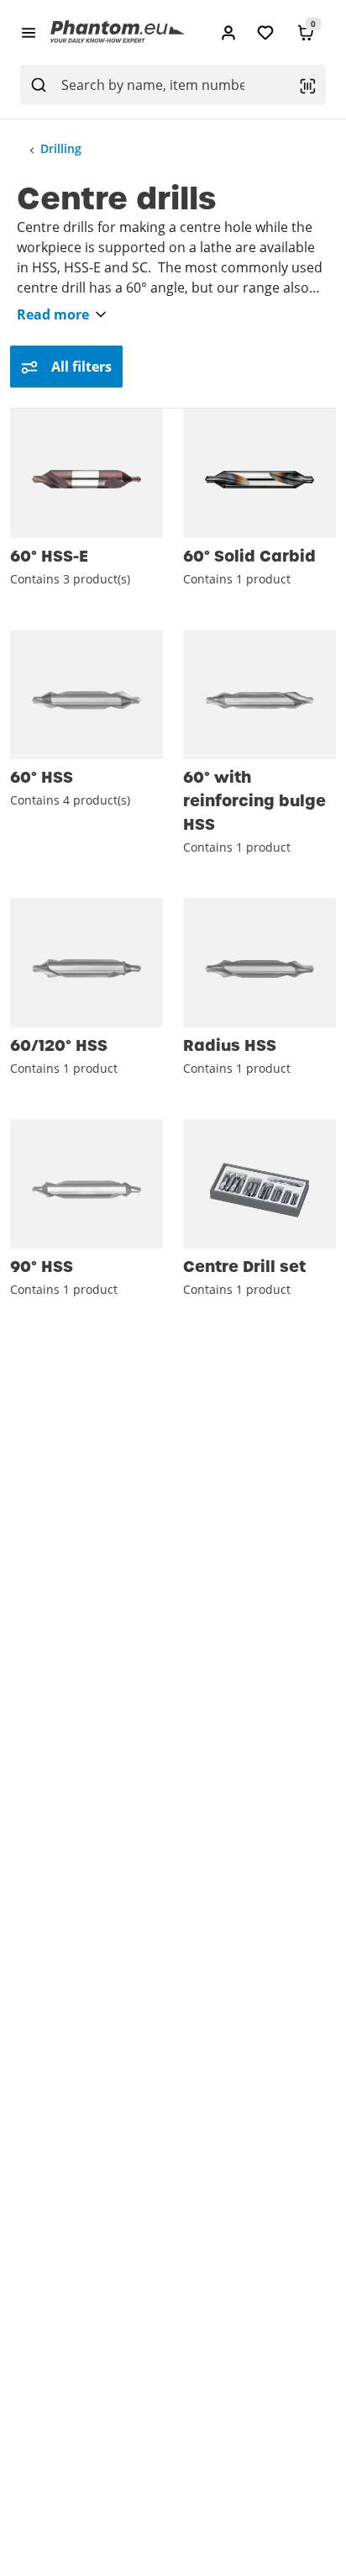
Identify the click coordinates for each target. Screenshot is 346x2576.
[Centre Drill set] (259, 1184)
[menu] (29, 32)
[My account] (228, 32)
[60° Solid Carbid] (259, 473)
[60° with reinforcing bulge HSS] (259, 694)
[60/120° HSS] (86, 963)
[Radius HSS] (259, 963)
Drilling (61, 148)
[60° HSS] (86, 694)
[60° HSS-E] (86, 473)
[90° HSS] (86, 1184)
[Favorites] (265, 32)
